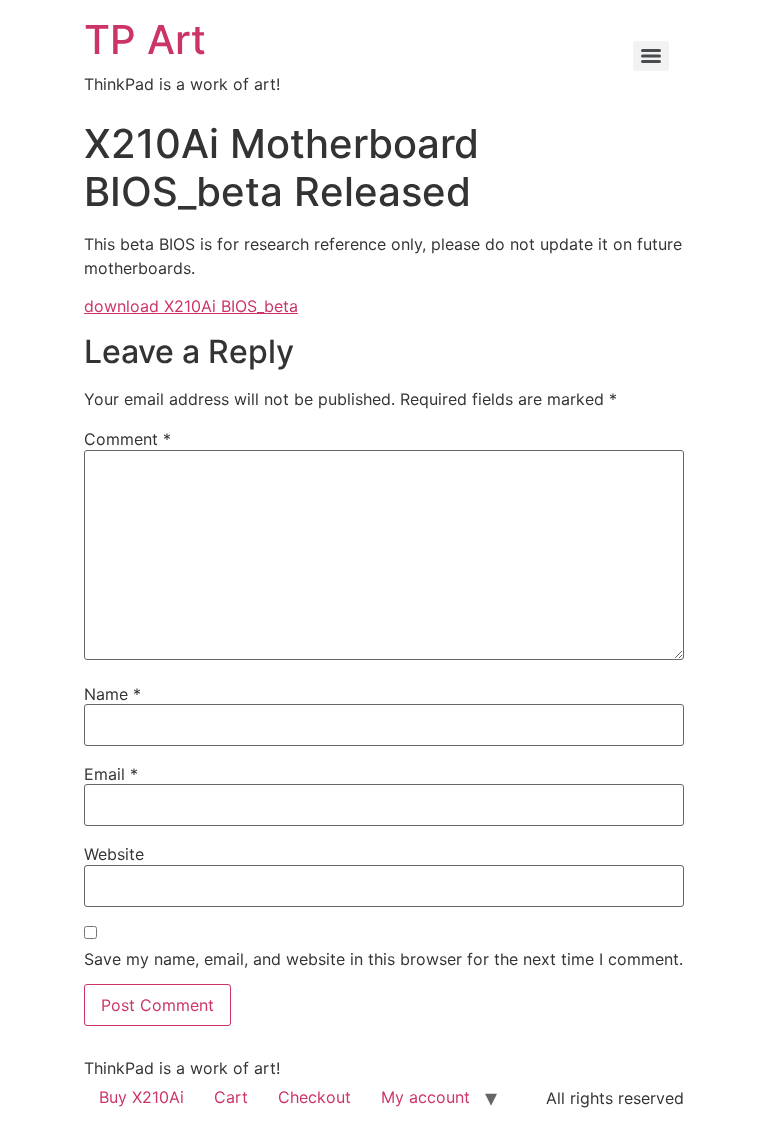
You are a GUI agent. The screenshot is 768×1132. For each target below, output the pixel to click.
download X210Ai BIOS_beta (191, 306)
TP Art (145, 39)
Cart (231, 1097)
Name (112, 694)
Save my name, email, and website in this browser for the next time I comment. (383, 959)
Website (114, 854)
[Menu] (651, 56)
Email (111, 774)
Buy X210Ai (141, 1097)
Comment (127, 439)
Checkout (314, 1097)
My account (425, 1097)
